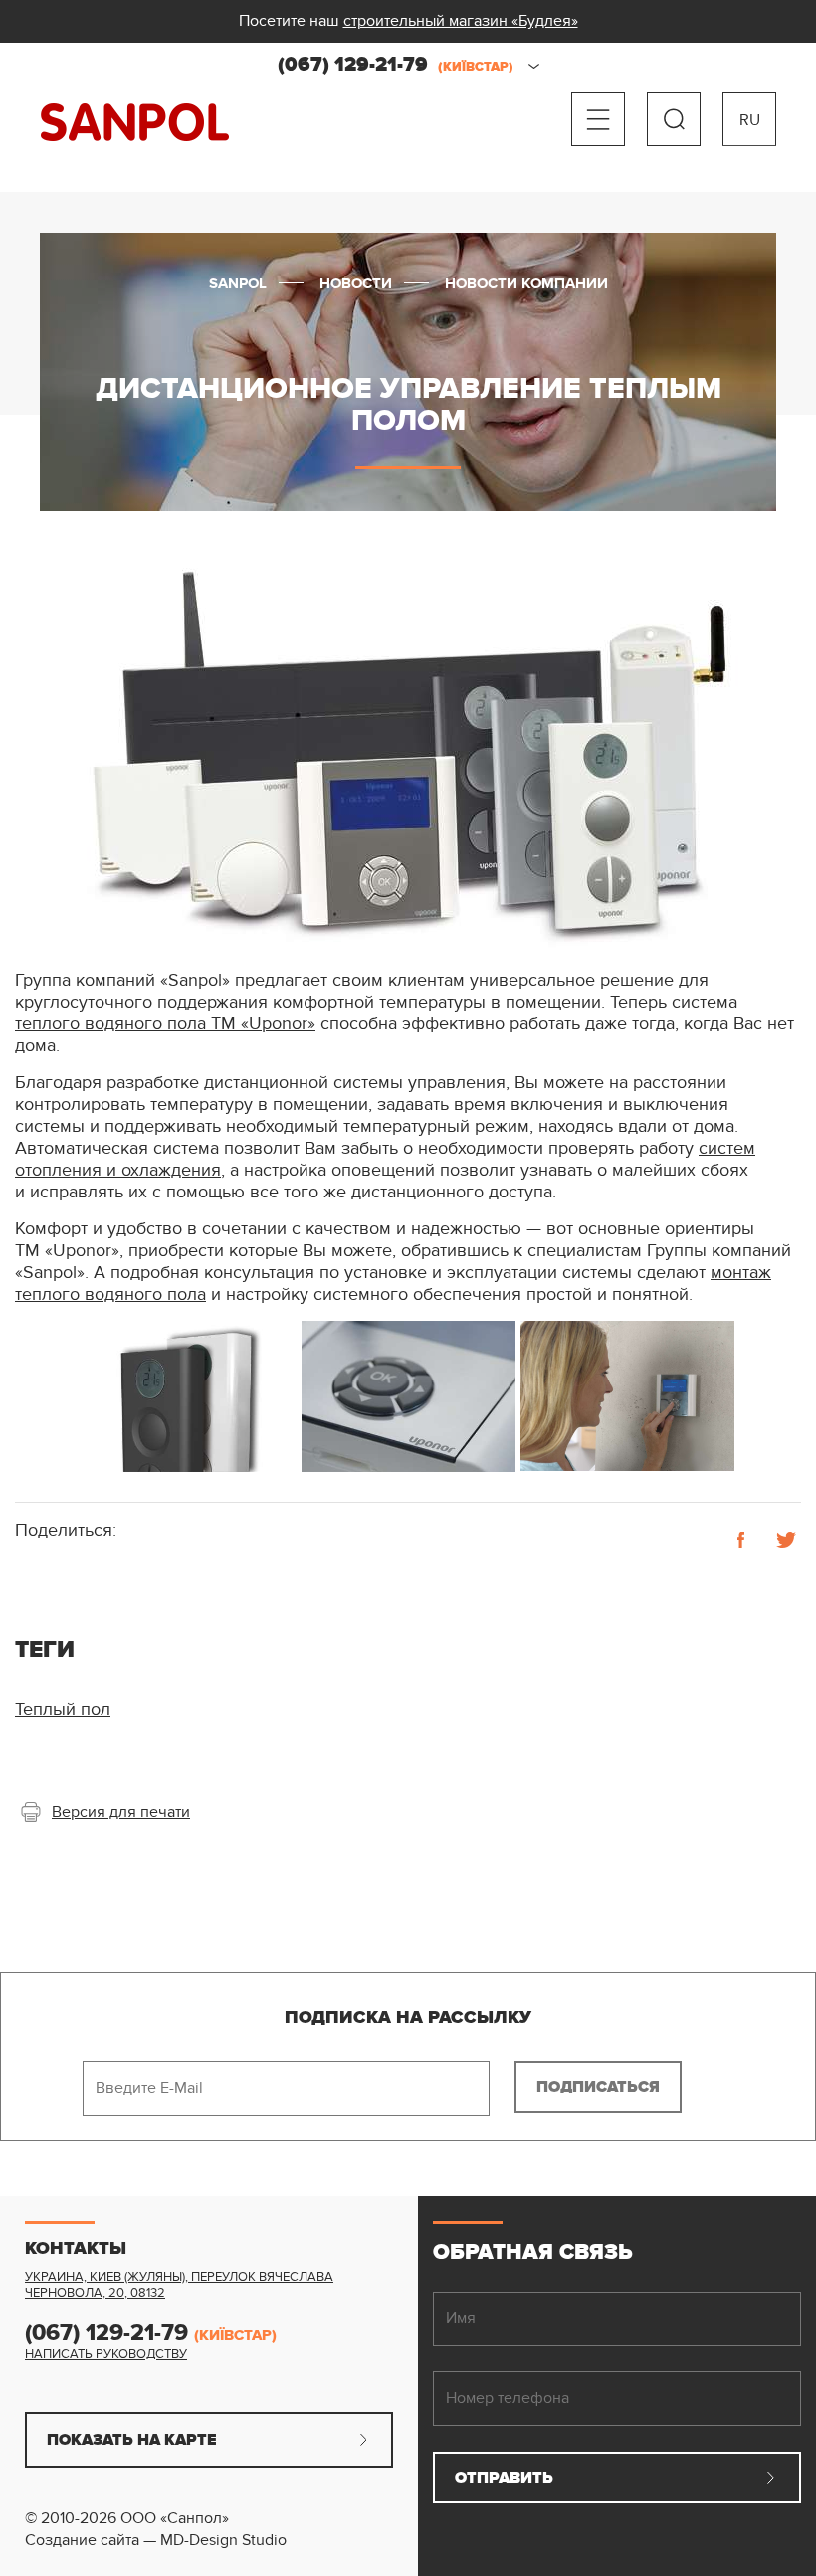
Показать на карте (132, 2440)
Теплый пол (63, 1709)
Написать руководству (106, 2354)
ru (750, 120)
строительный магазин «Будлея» (461, 21)
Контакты (76, 2249)
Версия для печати (121, 1812)
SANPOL (135, 123)
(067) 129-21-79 (396, 65)
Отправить (504, 2478)
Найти (674, 119)
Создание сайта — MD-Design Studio (156, 2540)
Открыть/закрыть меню (598, 119)
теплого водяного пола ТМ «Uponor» (165, 1024)
